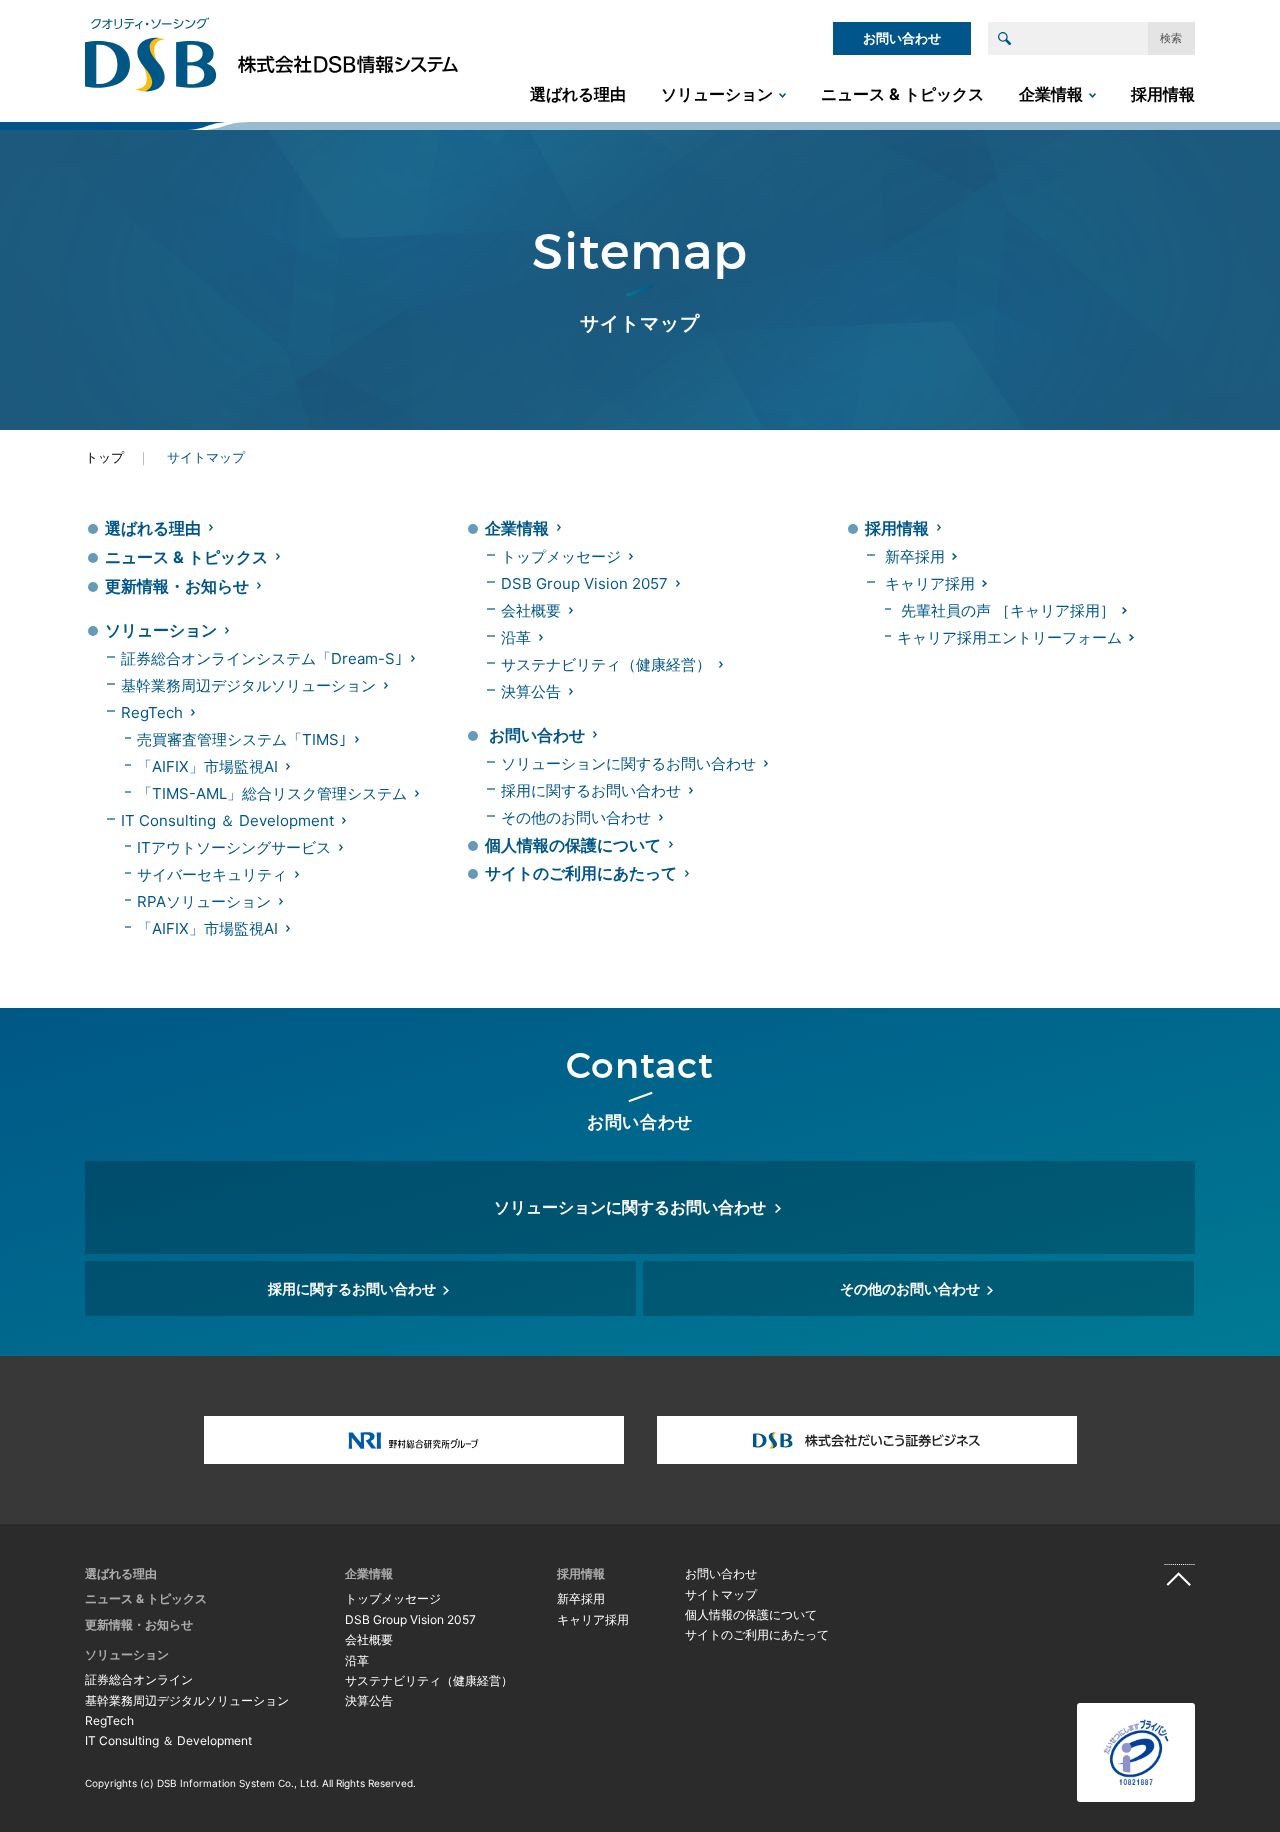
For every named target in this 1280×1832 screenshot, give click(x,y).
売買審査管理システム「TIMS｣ (242, 739)
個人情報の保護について (573, 845)
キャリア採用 (930, 583)
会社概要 (531, 610)
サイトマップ (721, 1594)
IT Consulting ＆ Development (227, 820)
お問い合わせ (902, 38)
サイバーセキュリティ (212, 874)
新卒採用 (915, 556)
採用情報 (1163, 94)
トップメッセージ (561, 556)
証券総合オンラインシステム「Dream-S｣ (262, 658)
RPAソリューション (204, 901)
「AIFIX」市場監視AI (207, 766)
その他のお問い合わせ (576, 817)
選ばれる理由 (578, 94)
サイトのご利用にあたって (581, 873)
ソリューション (717, 94)
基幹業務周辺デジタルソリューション (248, 685)
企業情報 (1051, 94)
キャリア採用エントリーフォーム (1009, 637)
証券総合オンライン (139, 1679)
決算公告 (531, 691)
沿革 (516, 637)
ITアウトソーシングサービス (234, 847)
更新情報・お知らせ (177, 586)
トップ (104, 457)
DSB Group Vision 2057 (584, 583)
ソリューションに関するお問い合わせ (628, 763)
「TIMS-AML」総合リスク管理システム (272, 793)
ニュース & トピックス (902, 94)
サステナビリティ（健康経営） (606, 664)
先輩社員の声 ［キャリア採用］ (1008, 610)
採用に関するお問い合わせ (591, 790)
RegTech (152, 712)
